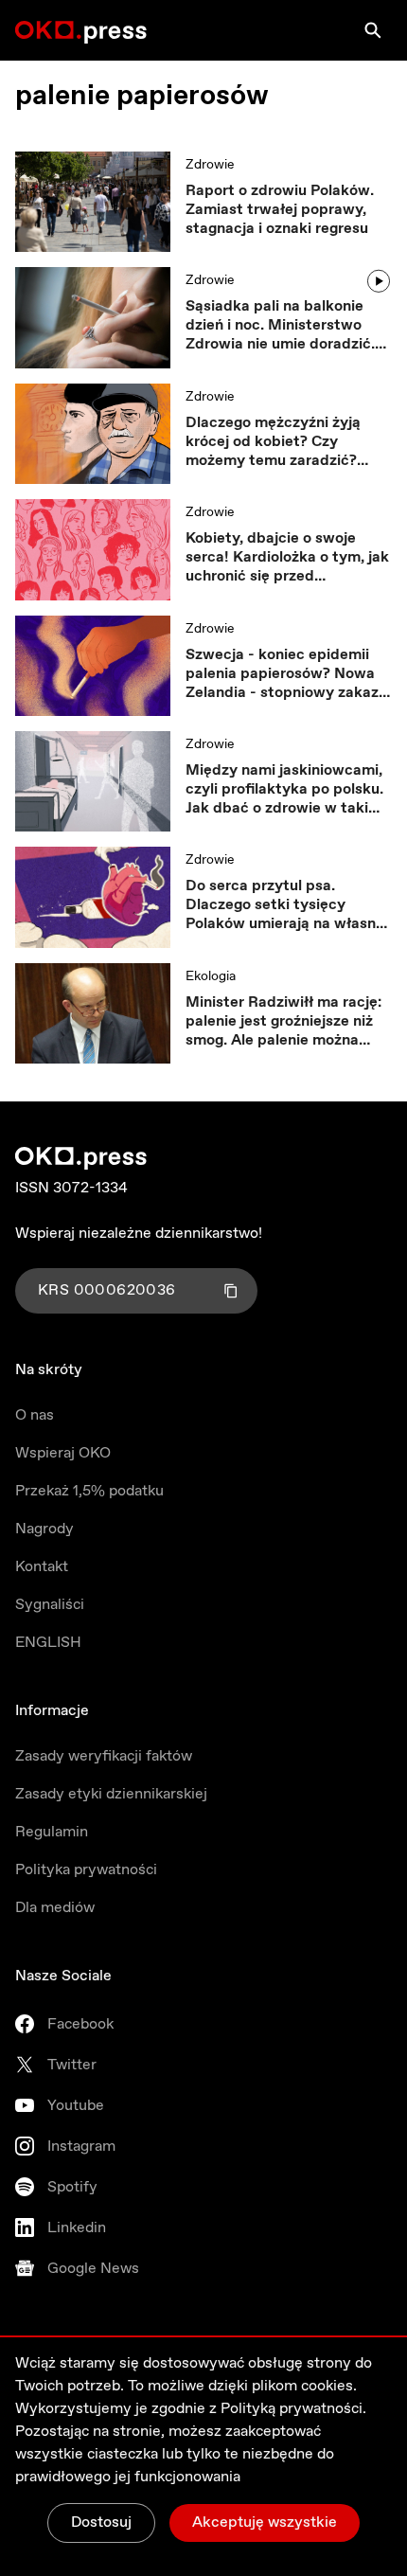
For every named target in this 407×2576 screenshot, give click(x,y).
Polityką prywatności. (293, 2409)
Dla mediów (55, 1908)
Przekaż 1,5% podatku (89, 1491)
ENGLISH (48, 1643)
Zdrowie (210, 165)
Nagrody (44, 1529)
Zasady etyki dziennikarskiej (111, 1794)
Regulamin (52, 1832)
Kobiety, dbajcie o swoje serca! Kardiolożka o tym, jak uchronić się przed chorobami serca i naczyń (287, 558)
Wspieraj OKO (63, 1453)
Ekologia (211, 976)
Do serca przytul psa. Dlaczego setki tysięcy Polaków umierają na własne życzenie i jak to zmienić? (285, 905)
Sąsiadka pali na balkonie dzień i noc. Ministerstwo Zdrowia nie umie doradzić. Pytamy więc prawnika (280, 326)
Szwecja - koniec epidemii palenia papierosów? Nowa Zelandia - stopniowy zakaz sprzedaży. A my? (282, 674)
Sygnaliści (50, 1605)
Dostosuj (101, 2522)
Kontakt (42, 1567)
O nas (35, 1415)
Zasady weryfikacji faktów (104, 1756)
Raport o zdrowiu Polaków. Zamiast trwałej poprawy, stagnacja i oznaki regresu (280, 210)
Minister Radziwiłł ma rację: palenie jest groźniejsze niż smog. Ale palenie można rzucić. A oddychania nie (283, 1022)
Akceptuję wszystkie (265, 2522)
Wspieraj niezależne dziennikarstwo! (139, 1234)
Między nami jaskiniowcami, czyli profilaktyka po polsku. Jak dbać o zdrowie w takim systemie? (284, 790)
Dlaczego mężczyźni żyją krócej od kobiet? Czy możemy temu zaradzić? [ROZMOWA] (273, 442)
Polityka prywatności (86, 1870)
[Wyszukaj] (373, 30)
